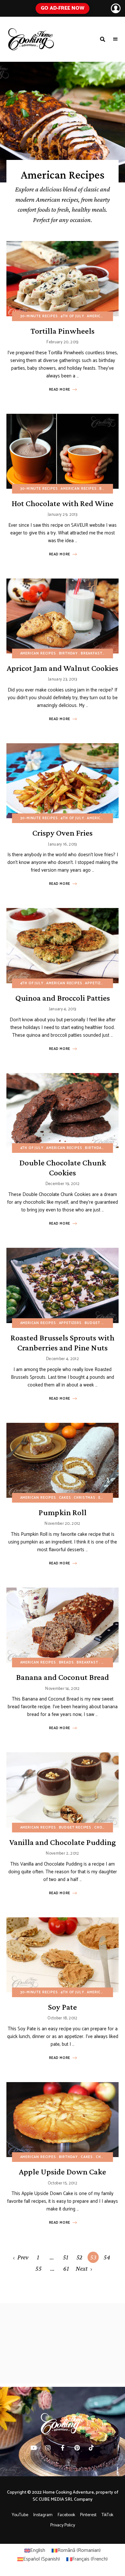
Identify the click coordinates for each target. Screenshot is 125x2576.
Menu (115, 39)
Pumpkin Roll (63, 1512)
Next (82, 2268)
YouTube (20, 2515)
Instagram (43, 2515)
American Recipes (105, 316)
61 (66, 2268)
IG (48, 2448)
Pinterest (77, 2448)
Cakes (65, 1498)
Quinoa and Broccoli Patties (63, 998)
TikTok (92, 2448)
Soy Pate (63, 2007)
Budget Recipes (101, 1323)
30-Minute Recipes (39, 316)
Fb (63, 2448)
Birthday (69, 653)
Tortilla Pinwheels (63, 331)
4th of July (72, 316)
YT (34, 2448)
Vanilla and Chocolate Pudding (63, 1842)
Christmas (84, 1498)
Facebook (66, 2515)
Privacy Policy (63, 2525)
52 (79, 2257)
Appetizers (96, 983)
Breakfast (92, 653)
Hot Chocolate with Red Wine (63, 503)
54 (107, 2257)
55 (38, 2268)
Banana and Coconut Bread (63, 1677)
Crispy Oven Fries (63, 833)
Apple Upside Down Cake (63, 2172)
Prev (23, 2257)
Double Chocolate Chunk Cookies (63, 1168)
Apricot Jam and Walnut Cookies (63, 668)
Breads (67, 1663)
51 (66, 2257)
